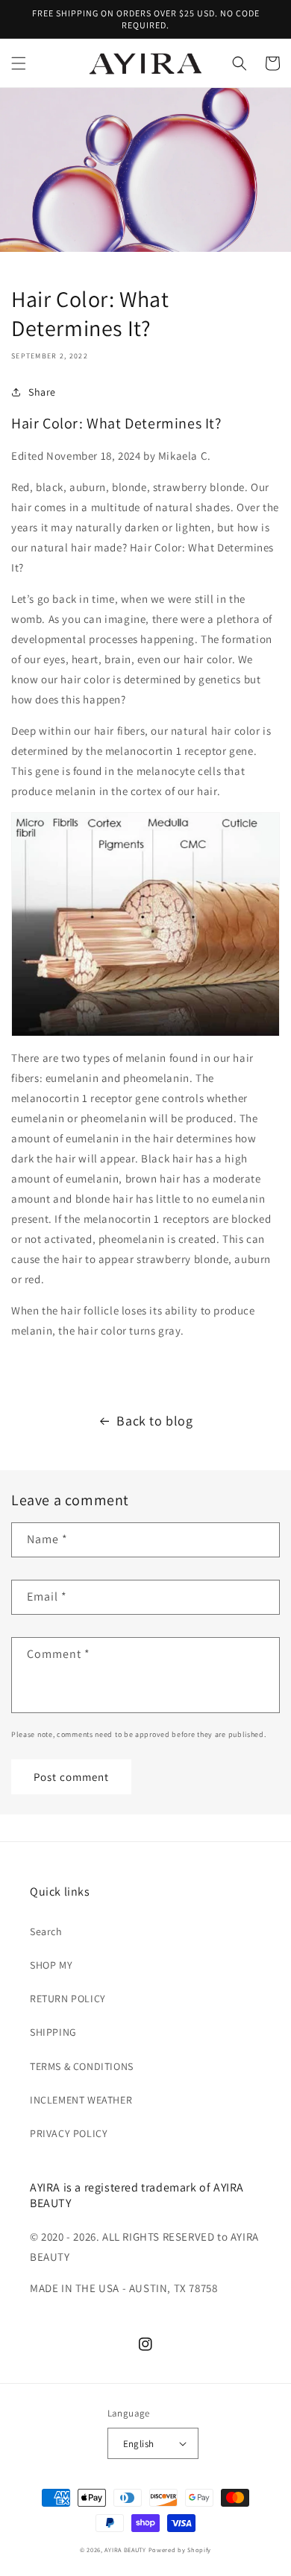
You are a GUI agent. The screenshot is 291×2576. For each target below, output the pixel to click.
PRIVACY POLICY (69, 2133)
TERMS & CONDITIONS (82, 2066)
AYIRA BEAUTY (125, 2550)
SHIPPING (53, 2032)
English (139, 2444)
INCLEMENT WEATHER (81, 2100)
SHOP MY (51, 1965)
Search (46, 1931)
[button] (19, 63)
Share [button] (42, 392)
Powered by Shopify (180, 2550)
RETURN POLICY (68, 1999)
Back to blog (154, 1421)
